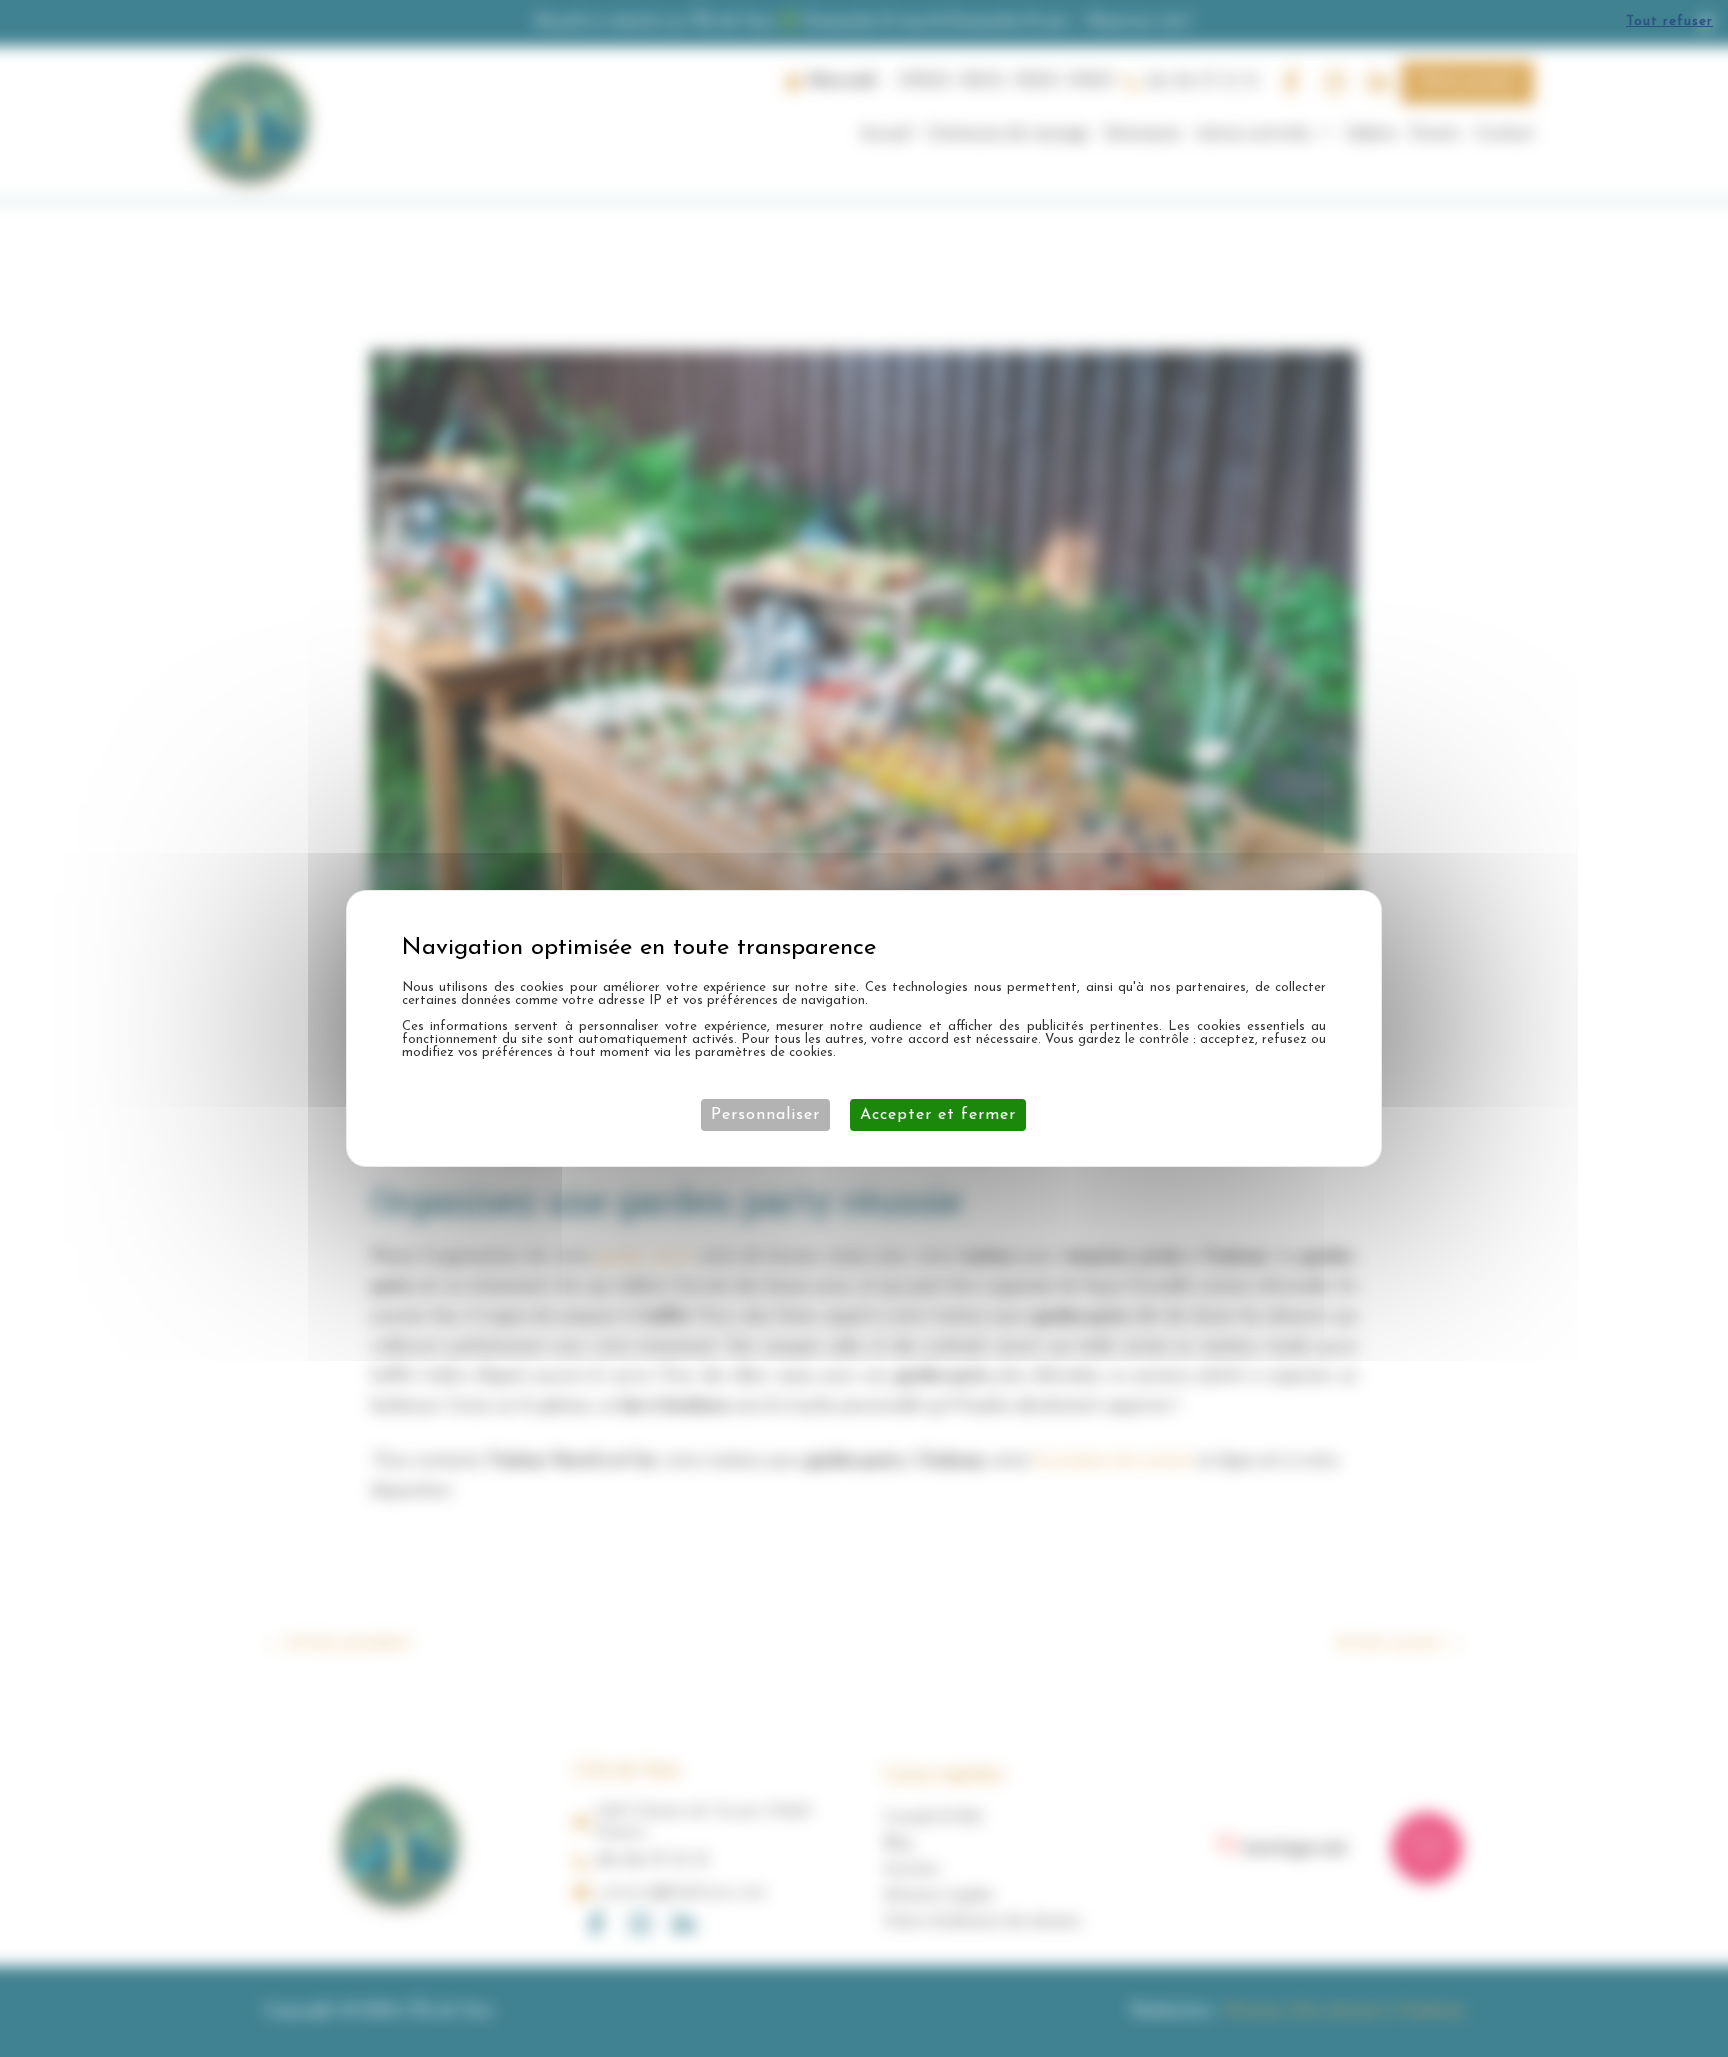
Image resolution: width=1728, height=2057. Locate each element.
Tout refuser (1669, 21)
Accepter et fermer (938, 1115)
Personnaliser (765, 1115)
